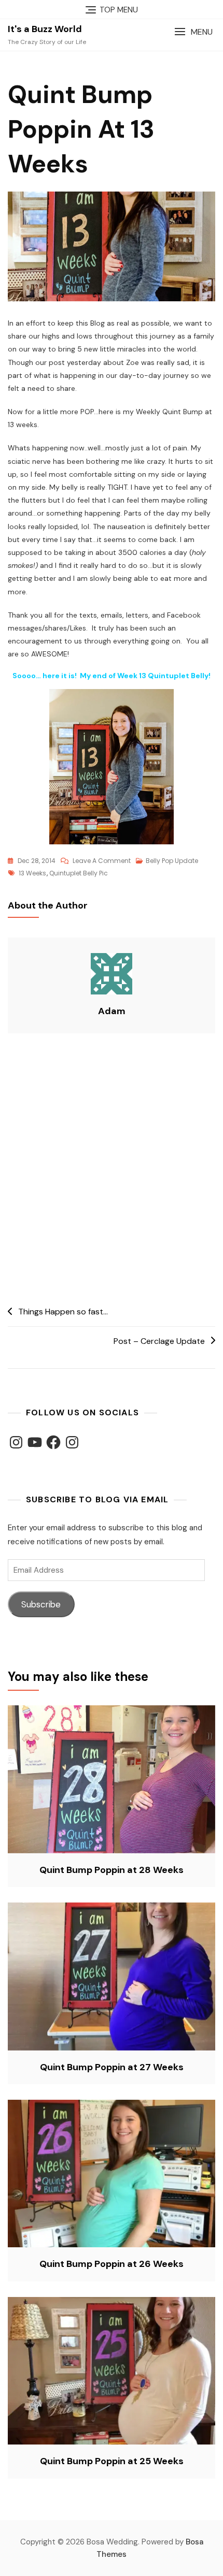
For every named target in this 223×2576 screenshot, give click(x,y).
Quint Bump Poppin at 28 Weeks (112, 1870)
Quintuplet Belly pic (79, 873)
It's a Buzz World (45, 29)
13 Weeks (32, 873)
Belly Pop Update (172, 861)
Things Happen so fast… (63, 1312)
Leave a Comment (102, 861)
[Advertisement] (112, 1170)
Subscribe (41, 1604)
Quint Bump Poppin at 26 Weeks (112, 2264)
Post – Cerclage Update (159, 1341)
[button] (193, 32)
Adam (112, 1011)
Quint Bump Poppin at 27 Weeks (112, 2067)
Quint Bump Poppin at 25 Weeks (112, 2461)
